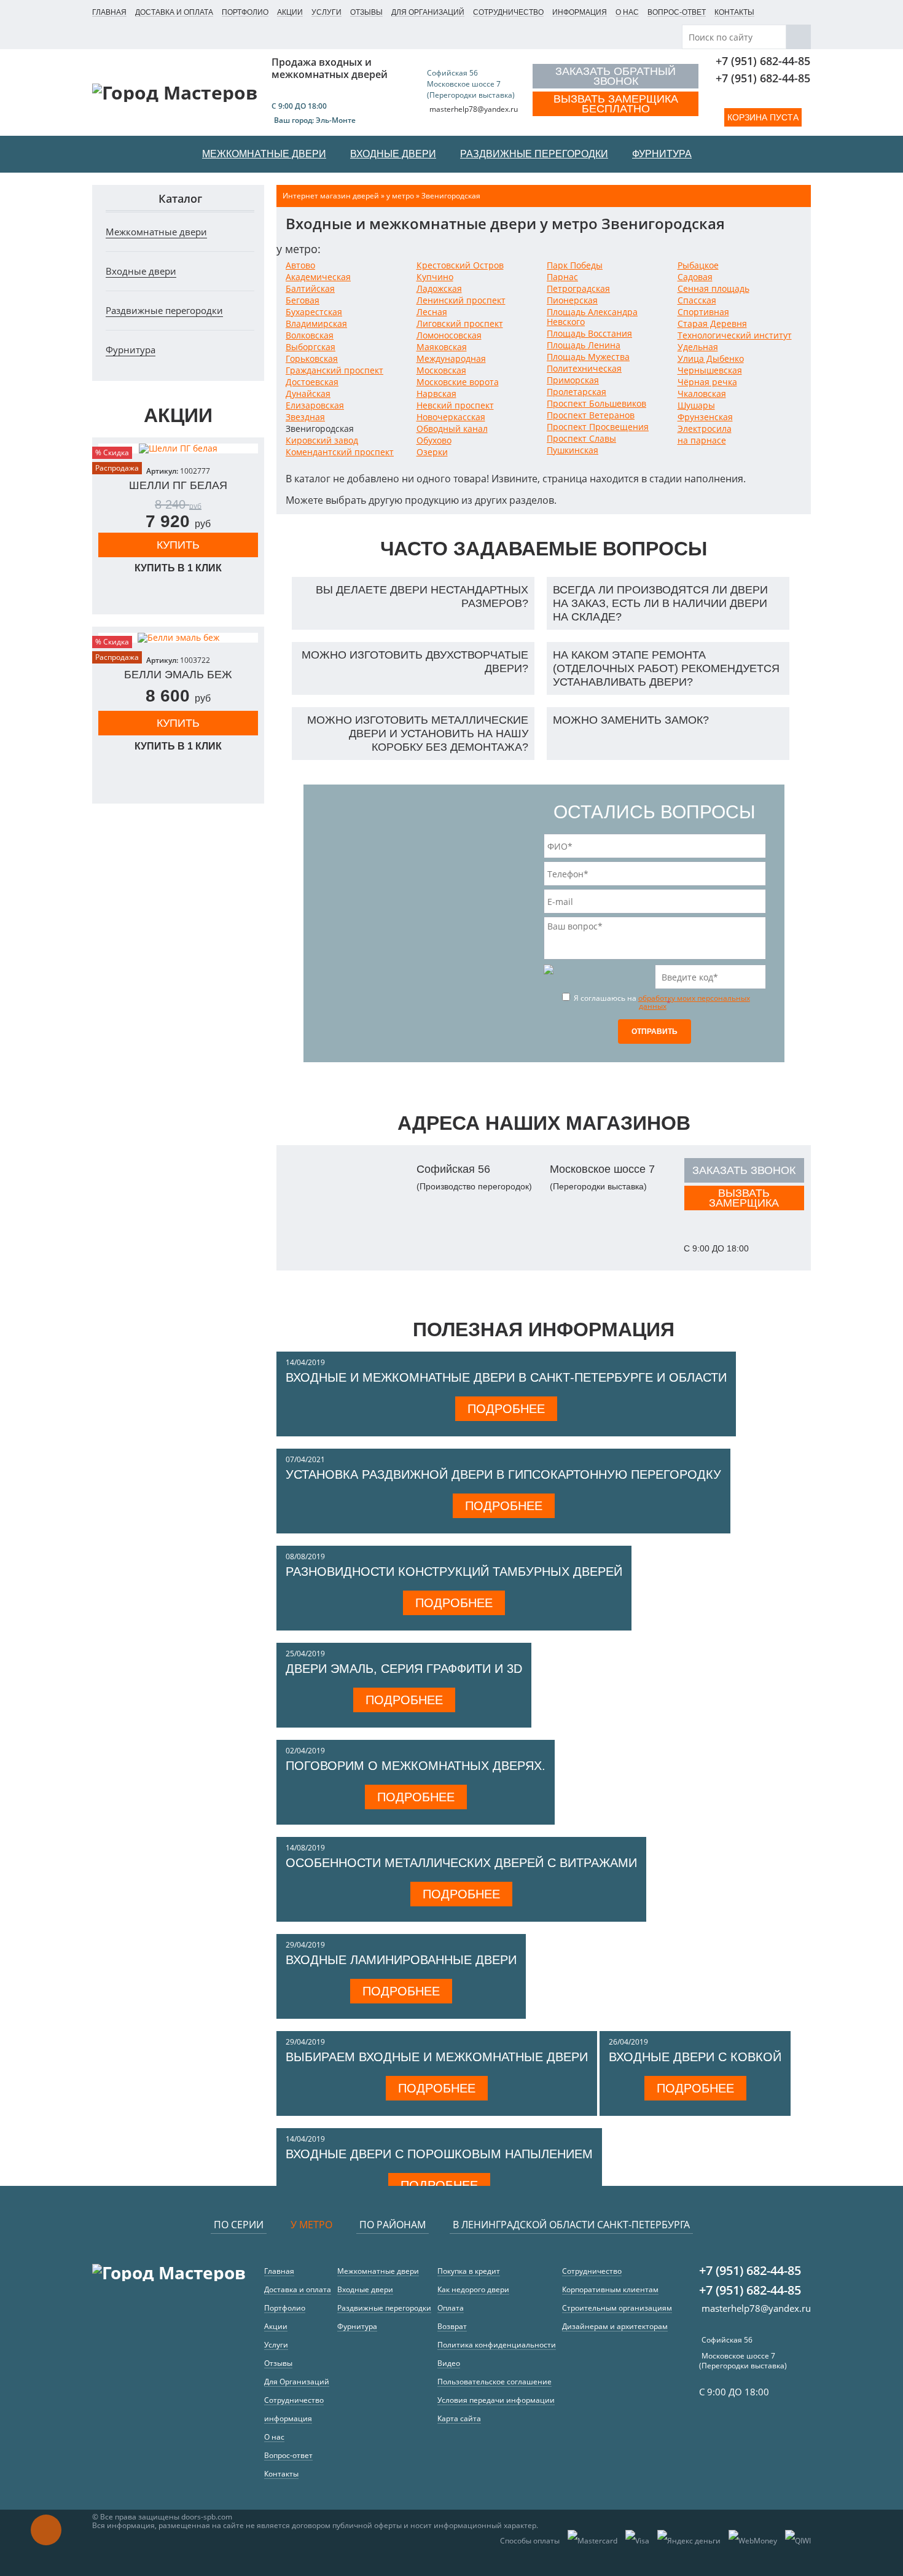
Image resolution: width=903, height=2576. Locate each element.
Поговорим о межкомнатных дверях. (416, 1766)
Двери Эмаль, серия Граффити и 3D (404, 1669)
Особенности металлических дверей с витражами (461, 1863)
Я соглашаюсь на (661, 1001)
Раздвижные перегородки (164, 310)
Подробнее (506, 1409)
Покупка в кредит (469, 2271)
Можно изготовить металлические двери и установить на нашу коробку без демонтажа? (418, 734)
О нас (627, 12)
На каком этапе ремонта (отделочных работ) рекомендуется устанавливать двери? (666, 668)
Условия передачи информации (496, 2400)
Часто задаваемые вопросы (544, 549)
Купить (178, 545)
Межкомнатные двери (156, 232)
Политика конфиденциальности (497, 2345)
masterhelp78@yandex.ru (474, 109)
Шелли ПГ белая (178, 485)
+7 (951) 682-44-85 (763, 61)
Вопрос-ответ (677, 12)
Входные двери (141, 271)
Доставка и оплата (174, 12)
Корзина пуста (763, 117)
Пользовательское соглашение (495, 2382)
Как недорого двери (473, 2289)
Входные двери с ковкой (695, 2057)
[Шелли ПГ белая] (178, 448)
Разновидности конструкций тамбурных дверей (454, 1572)
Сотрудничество (508, 12)
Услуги (326, 12)
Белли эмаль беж (178, 675)
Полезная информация (544, 1329)
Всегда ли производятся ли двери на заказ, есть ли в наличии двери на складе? (660, 603)
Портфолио (245, 12)
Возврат (452, 2326)
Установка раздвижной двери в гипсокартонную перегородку (503, 1474)
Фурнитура (131, 350)
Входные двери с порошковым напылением (439, 2154)
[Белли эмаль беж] (178, 638)
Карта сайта (459, 2418)
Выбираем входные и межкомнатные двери (437, 2057)
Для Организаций (428, 12)
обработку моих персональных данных (694, 1002)
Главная (109, 12)
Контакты (734, 12)
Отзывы (366, 12)
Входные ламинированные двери (401, 1960)
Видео (449, 2363)
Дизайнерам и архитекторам (615, 2326)
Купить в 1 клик (178, 568)
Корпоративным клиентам (610, 2289)
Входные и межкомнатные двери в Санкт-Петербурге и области (506, 1377)
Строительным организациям (617, 2308)
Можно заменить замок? (631, 720)
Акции (290, 12)
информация (580, 12)
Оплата (451, 2308)
